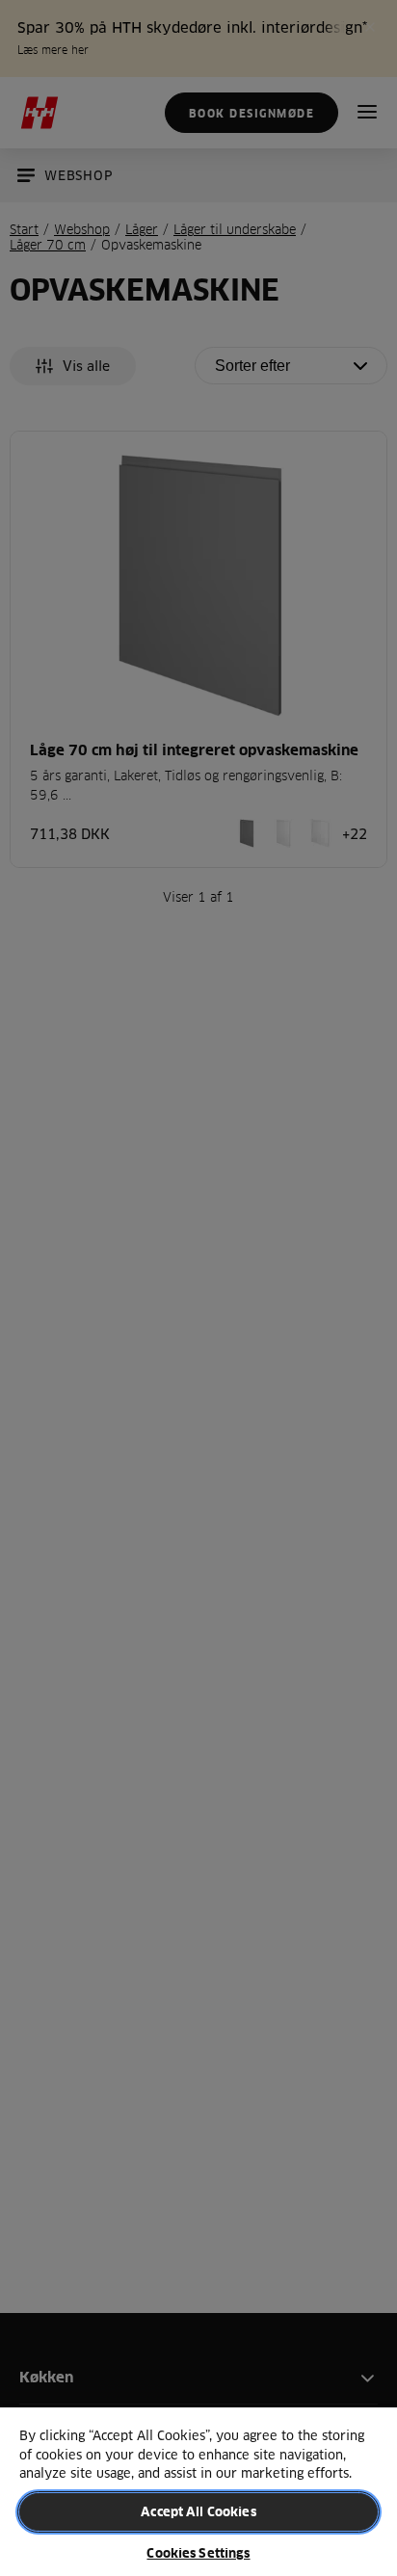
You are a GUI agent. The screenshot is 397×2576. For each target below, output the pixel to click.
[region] (198, 2491)
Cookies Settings (198, 2553)
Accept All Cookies (198, 2511)
